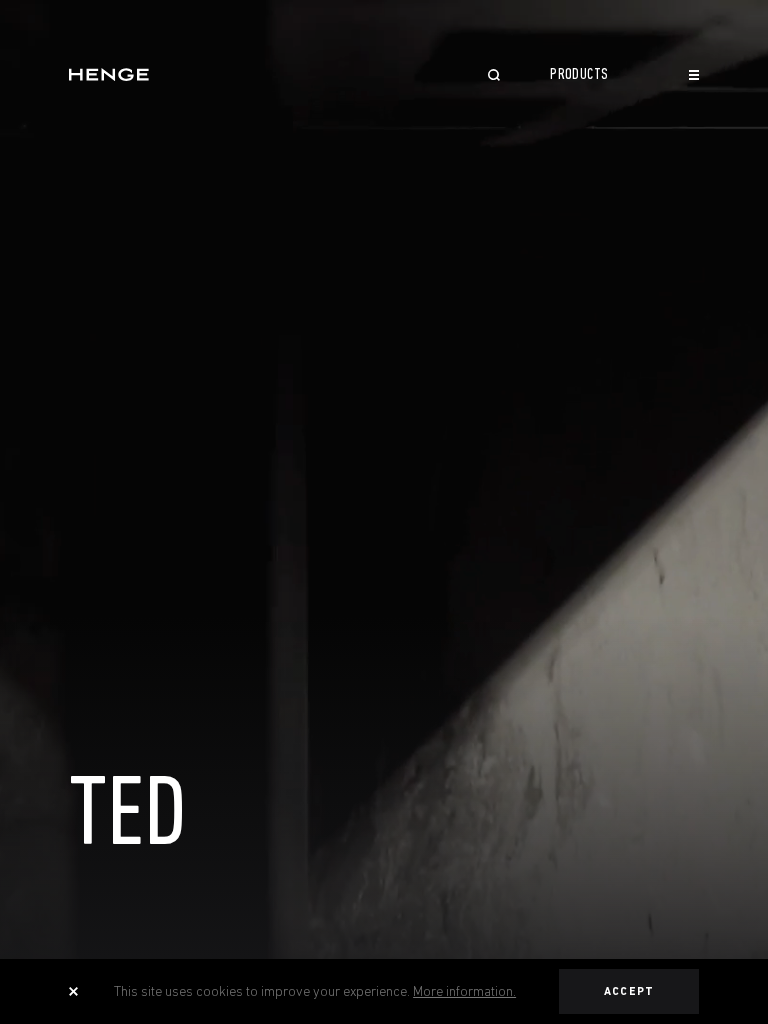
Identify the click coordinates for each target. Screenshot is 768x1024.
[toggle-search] (494, 77)
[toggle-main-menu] (694, 75)
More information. (464, 991)
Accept (629, 991)
